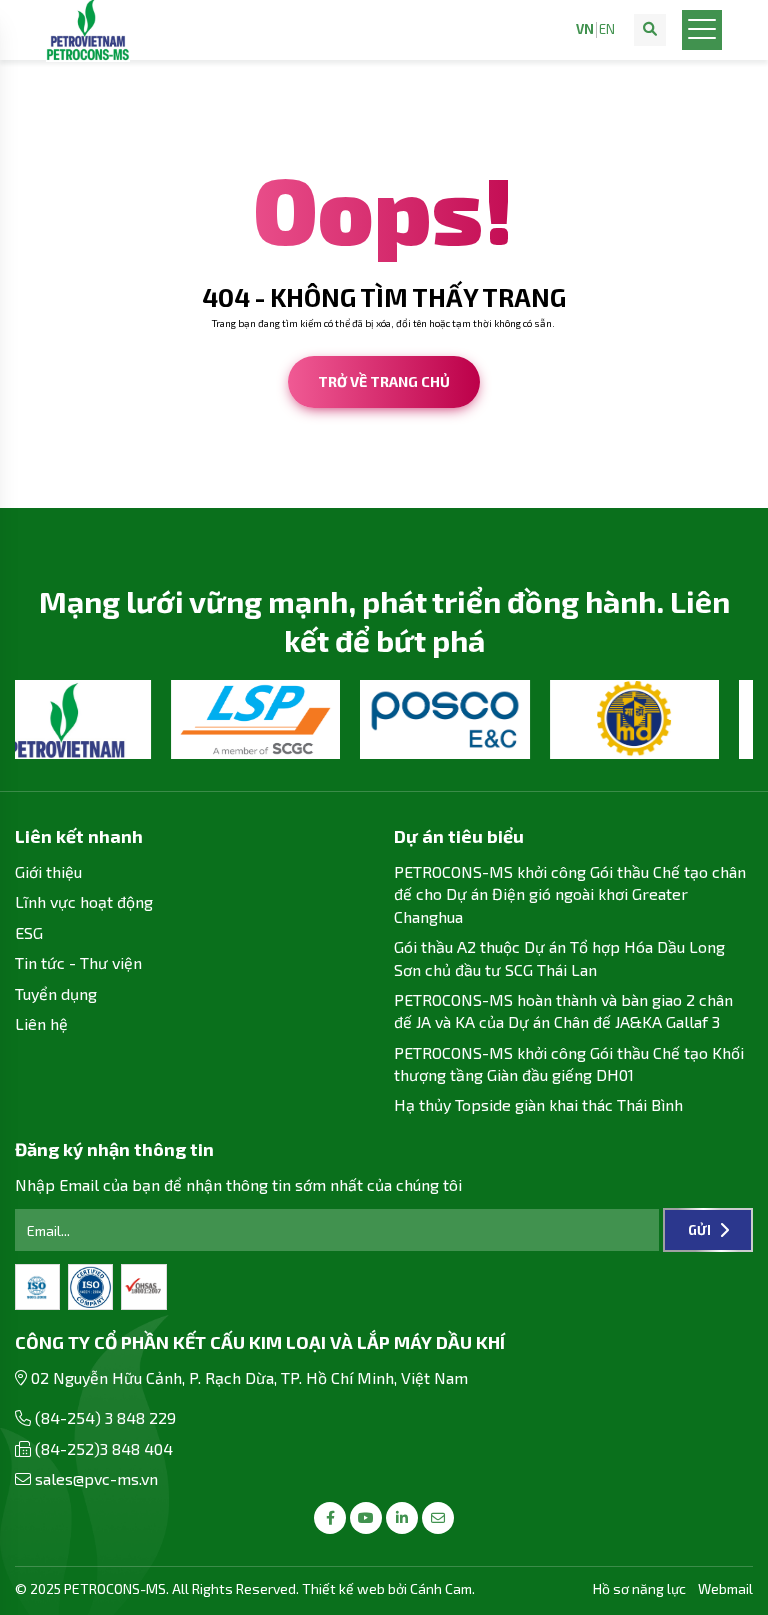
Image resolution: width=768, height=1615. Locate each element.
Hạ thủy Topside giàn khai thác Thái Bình (538, 1104)
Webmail (725, 1588)
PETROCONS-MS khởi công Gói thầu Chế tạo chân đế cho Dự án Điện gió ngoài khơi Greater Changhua (570, 894)
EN (607, 29)
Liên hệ (41, 1023)
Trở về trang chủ (384, 381)
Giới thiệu (48, 871)
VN (585, 29)
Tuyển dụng (56, 993)
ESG (29, 932)
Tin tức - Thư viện (78, 962)
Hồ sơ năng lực (639, 1588)
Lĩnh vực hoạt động (84, 901)
